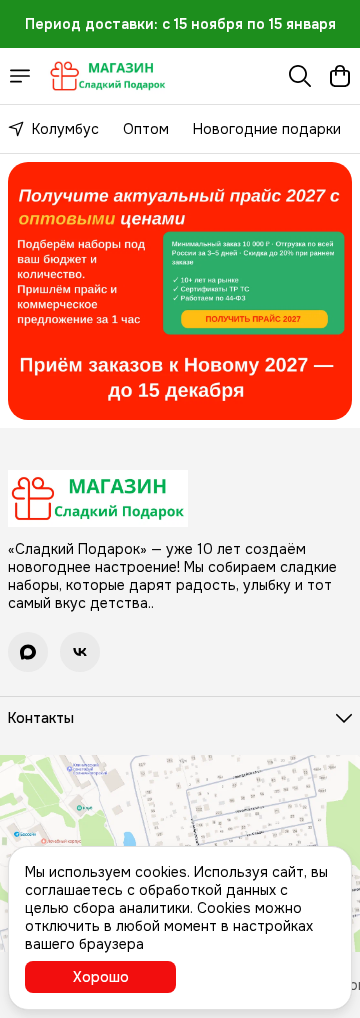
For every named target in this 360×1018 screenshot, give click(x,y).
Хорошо (101, 977)
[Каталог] (20, 76)
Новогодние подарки (267, 129)
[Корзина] (340, 76)
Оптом (146, 129)
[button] (28, 652)
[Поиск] (300, 76)
